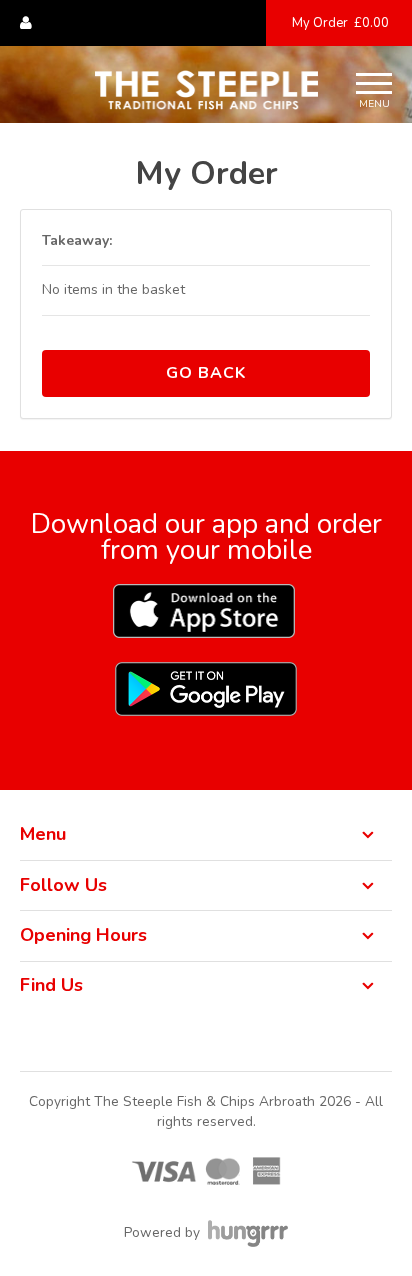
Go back (206, 373)
